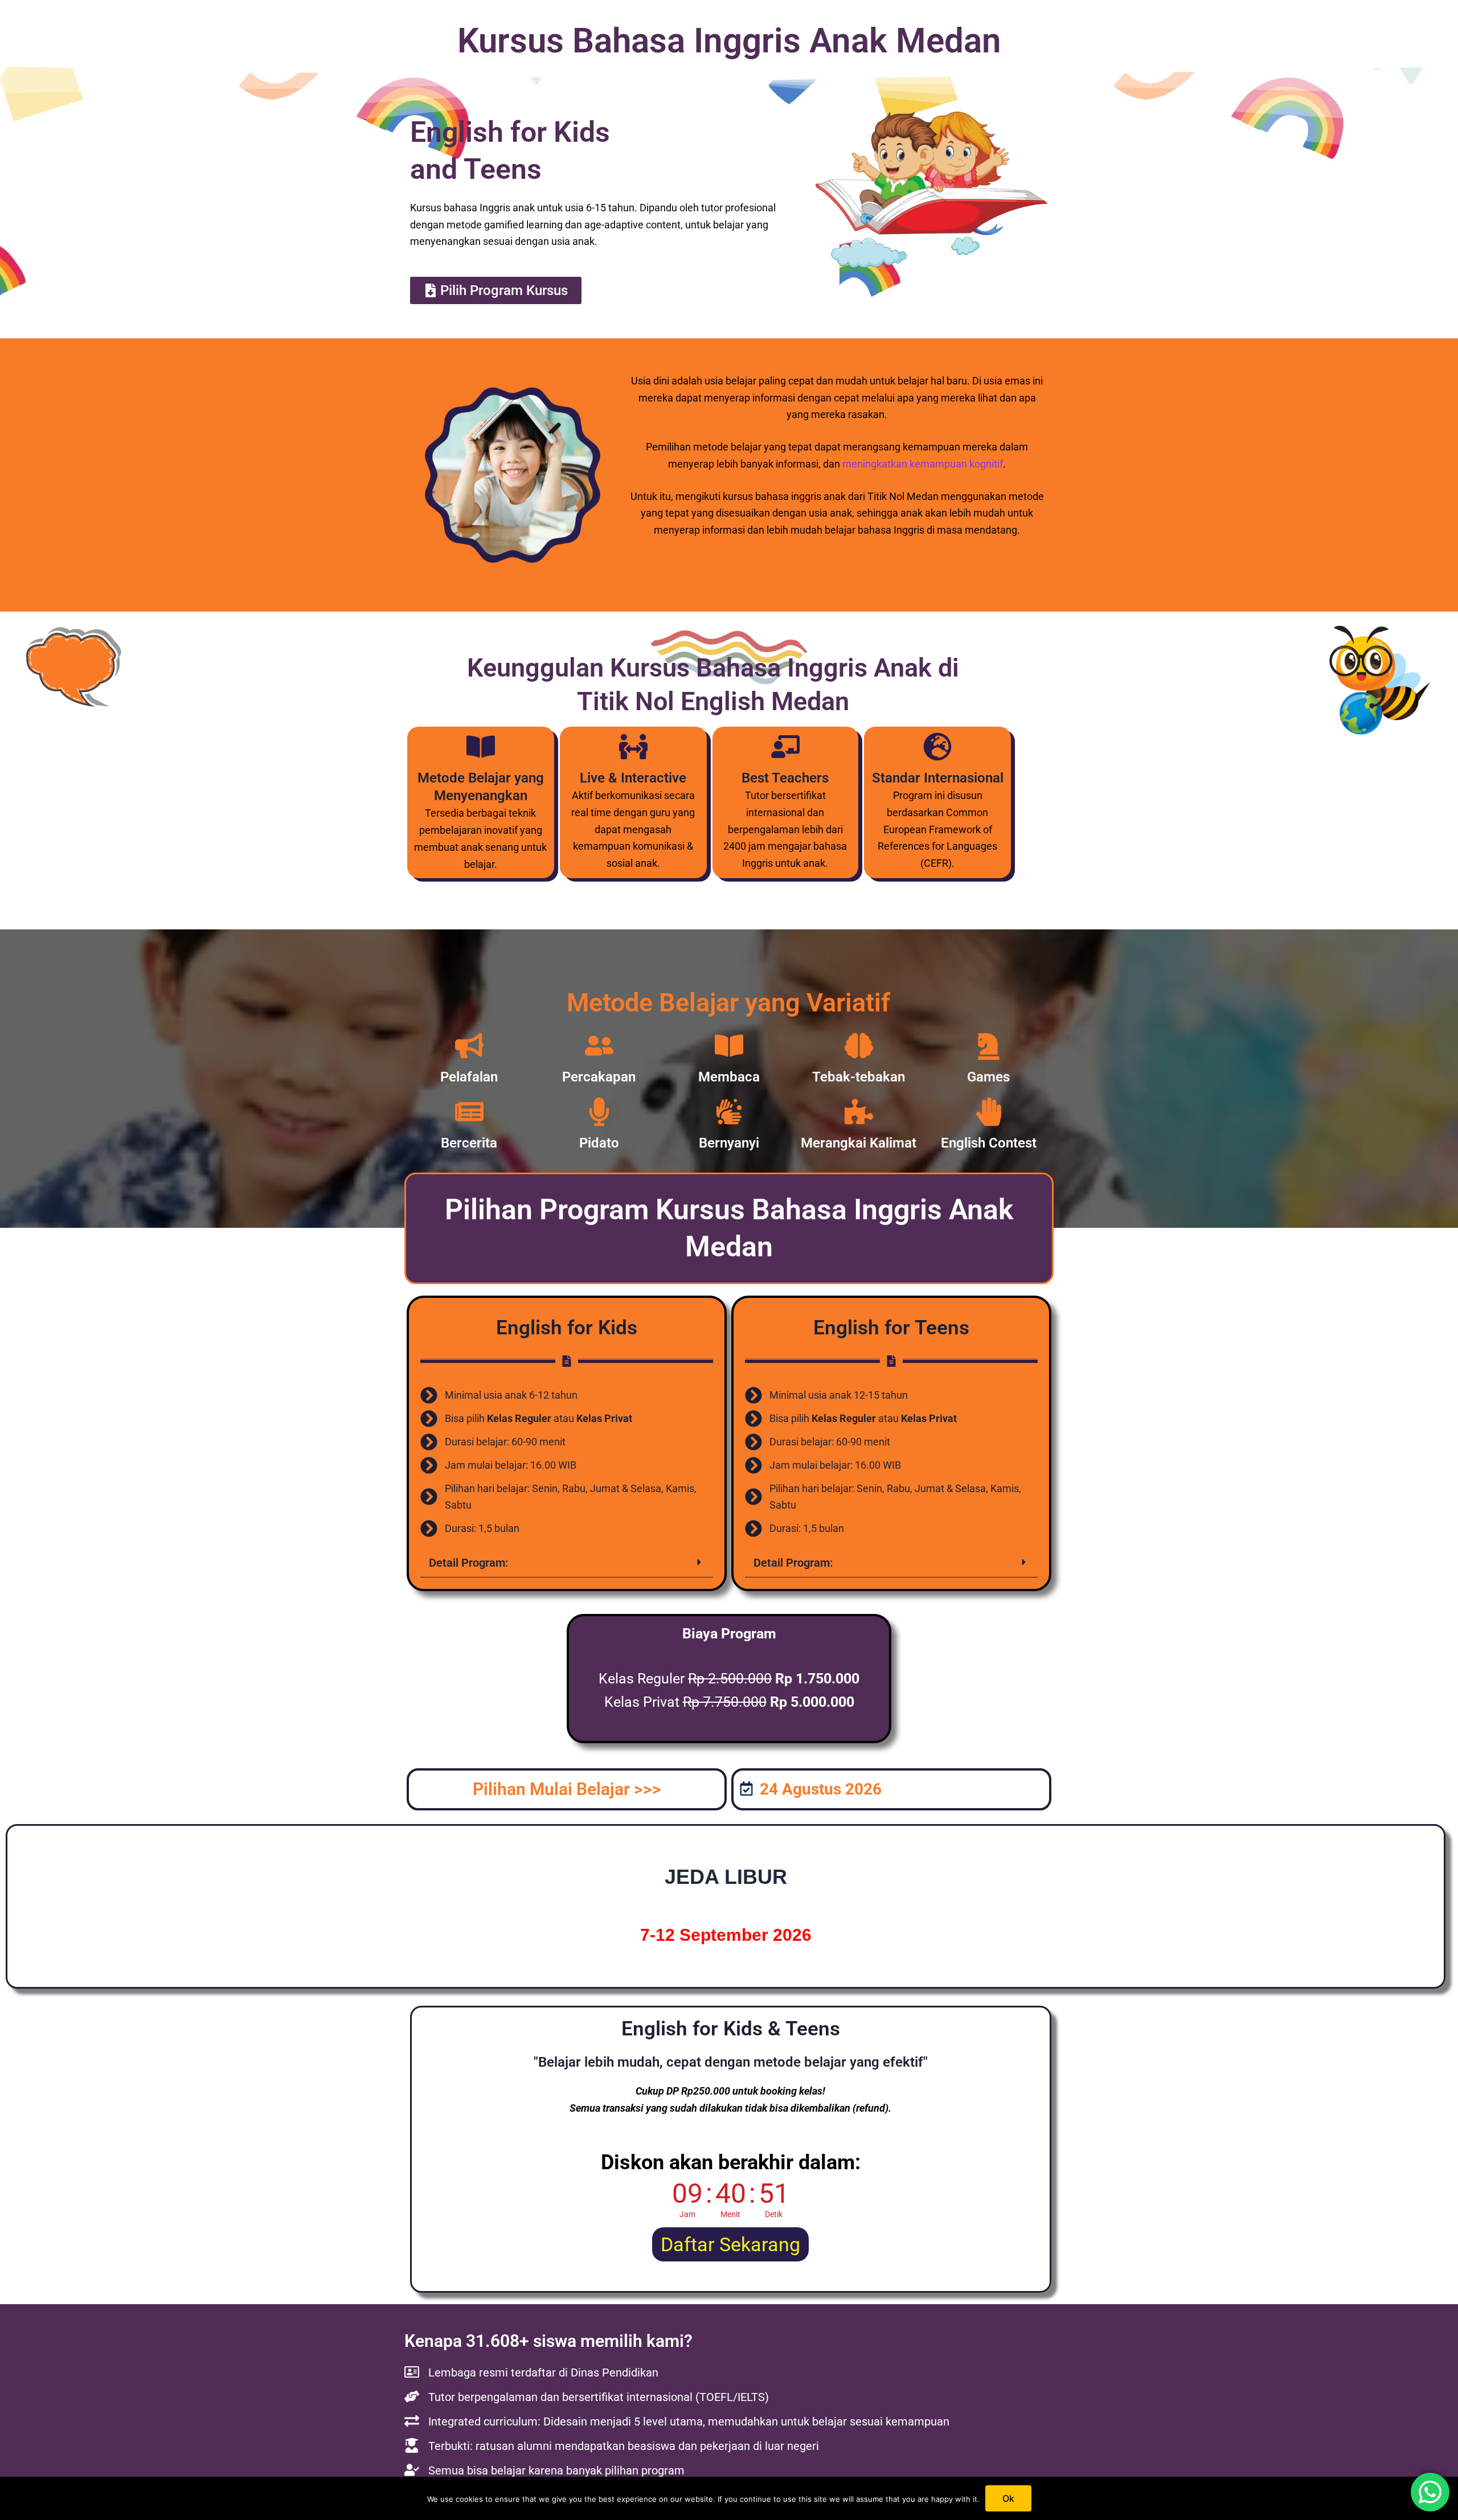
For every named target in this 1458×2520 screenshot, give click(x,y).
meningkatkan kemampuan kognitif (923, 464)
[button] (567, 1563)
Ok (1008, 2498)
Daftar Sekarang (730, 2244)
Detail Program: (468, 1563)
